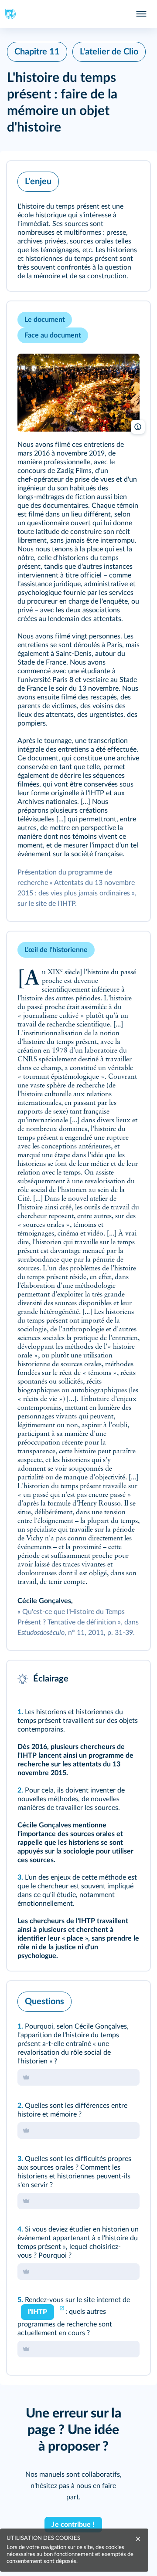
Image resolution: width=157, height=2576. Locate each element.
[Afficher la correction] (107, 1999)
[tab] (107, 1999)
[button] (78, 226)
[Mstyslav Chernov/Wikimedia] (78, 393)
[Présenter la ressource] (130, 179)
